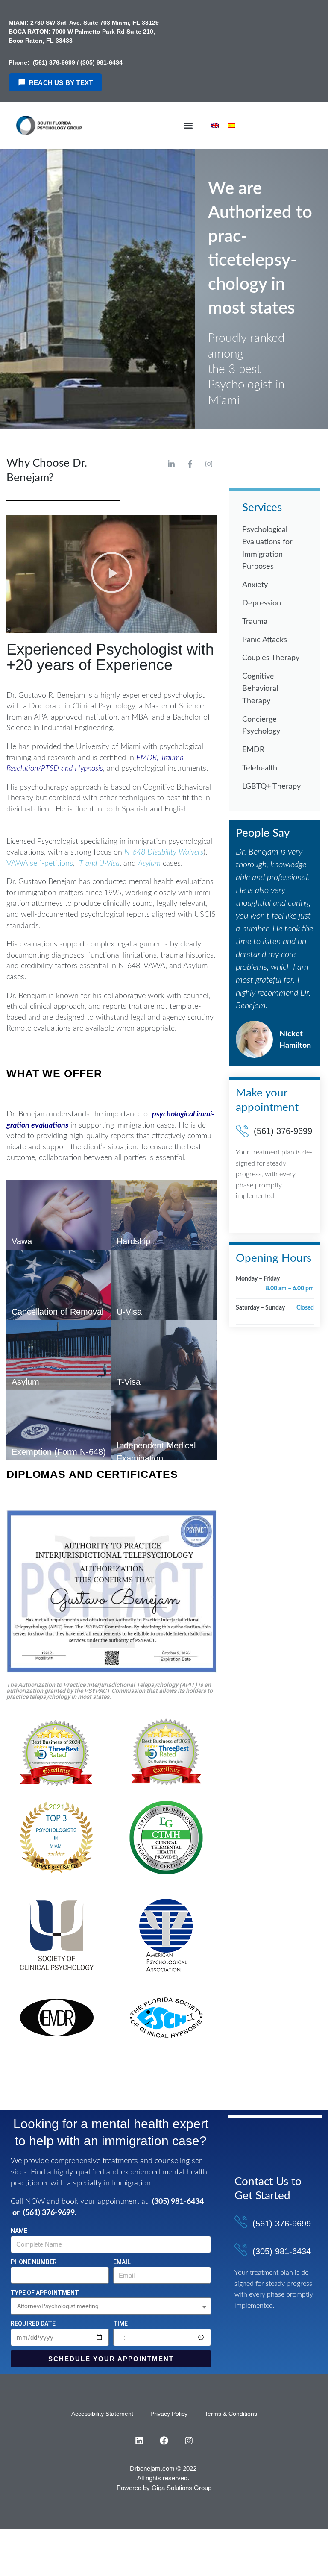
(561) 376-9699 (54, 62)
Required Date (33, 2323)
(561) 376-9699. (50, 2213)
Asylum (149, 864)
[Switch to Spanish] (231, 125)
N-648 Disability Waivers (164, 852)
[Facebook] (164, 2441)
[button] (188, 125)
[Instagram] (209, 464)
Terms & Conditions (231, 2414)
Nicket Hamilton (295, 1040)
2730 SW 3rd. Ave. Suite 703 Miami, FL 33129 (94, 23)
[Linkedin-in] (171, 464)
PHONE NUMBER (34, 2262)
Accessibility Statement (102, 2414)
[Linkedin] (139, 2441)
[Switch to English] (215, 125)
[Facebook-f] (190, 464)
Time (120, 2323)
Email (122, 2262)
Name (19, 2231)
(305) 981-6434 (101, 62)
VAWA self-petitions (40, 864)
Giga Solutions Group (182, 2488)
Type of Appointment (45, 2293)
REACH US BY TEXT (61, 83)
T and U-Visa (99, 864)
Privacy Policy (169, 2414)
